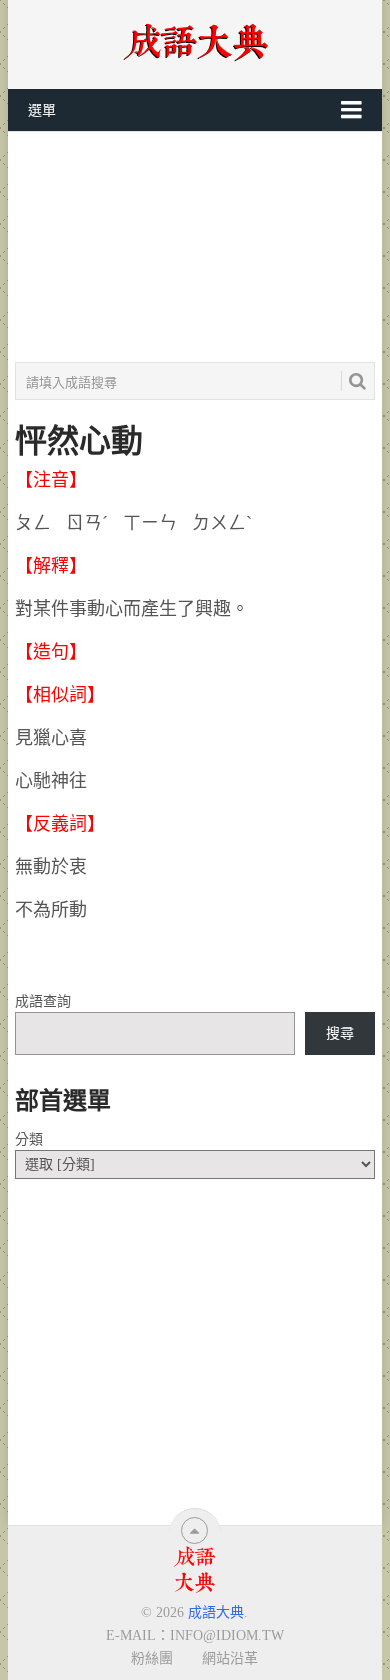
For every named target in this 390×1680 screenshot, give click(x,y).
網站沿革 (230, 1658)
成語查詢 (43, 1001)
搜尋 (340, 1033)
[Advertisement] (195, 247)
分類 (29, 1139)
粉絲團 (152, 1658)
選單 (42, 110)
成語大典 (216, 1612)
